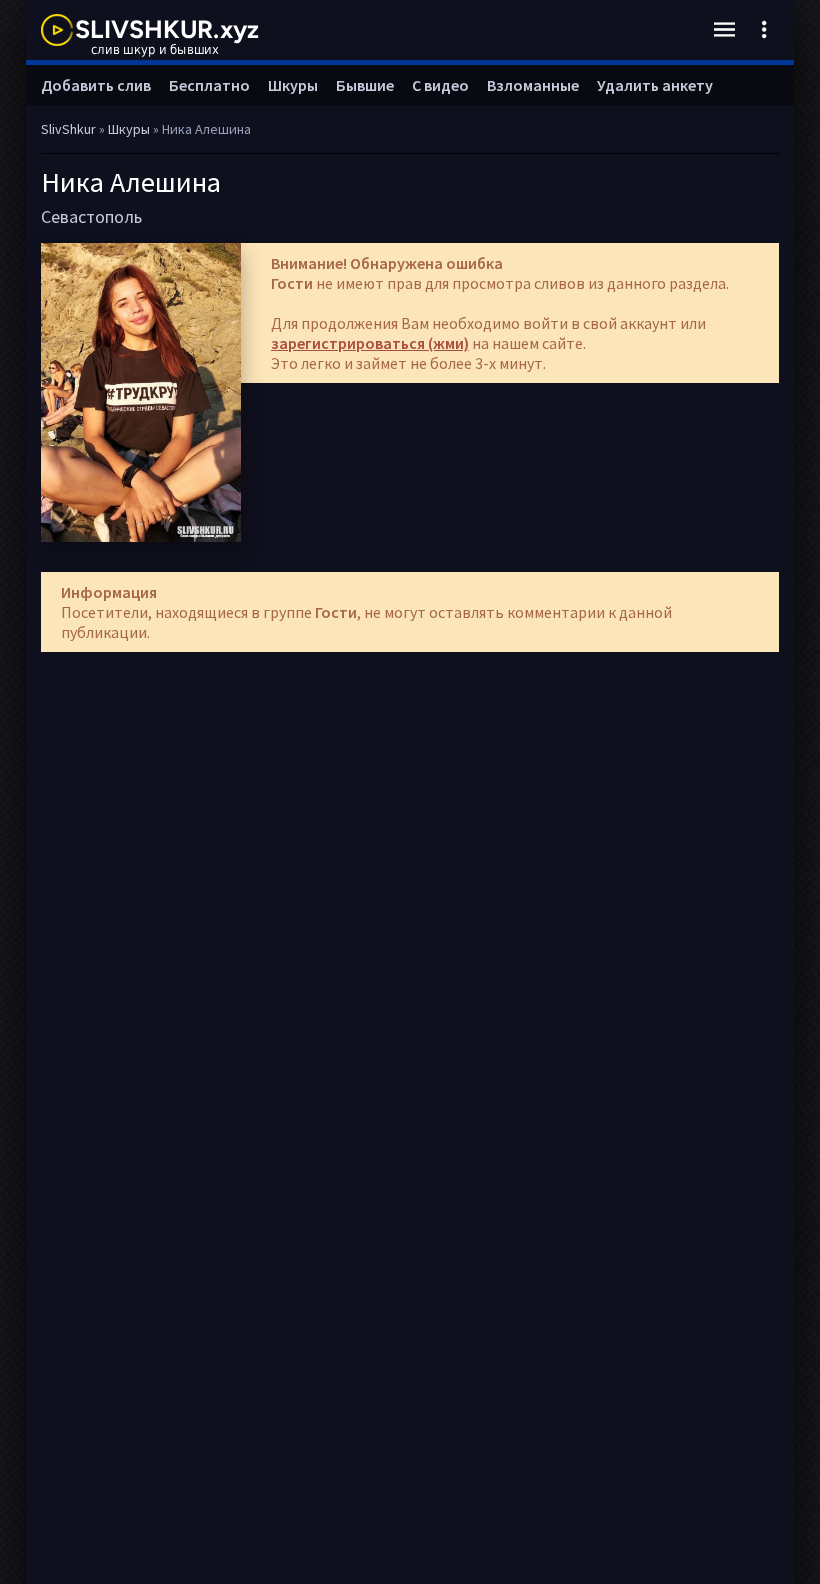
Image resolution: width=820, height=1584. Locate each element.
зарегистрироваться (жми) (370, 343)
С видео (440, 85)
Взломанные (533, 85)
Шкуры (293, 85)
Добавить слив (96, 85)
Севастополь (91, 216)
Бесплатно (209, 85)
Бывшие (365, 85)
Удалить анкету (655, 85)
